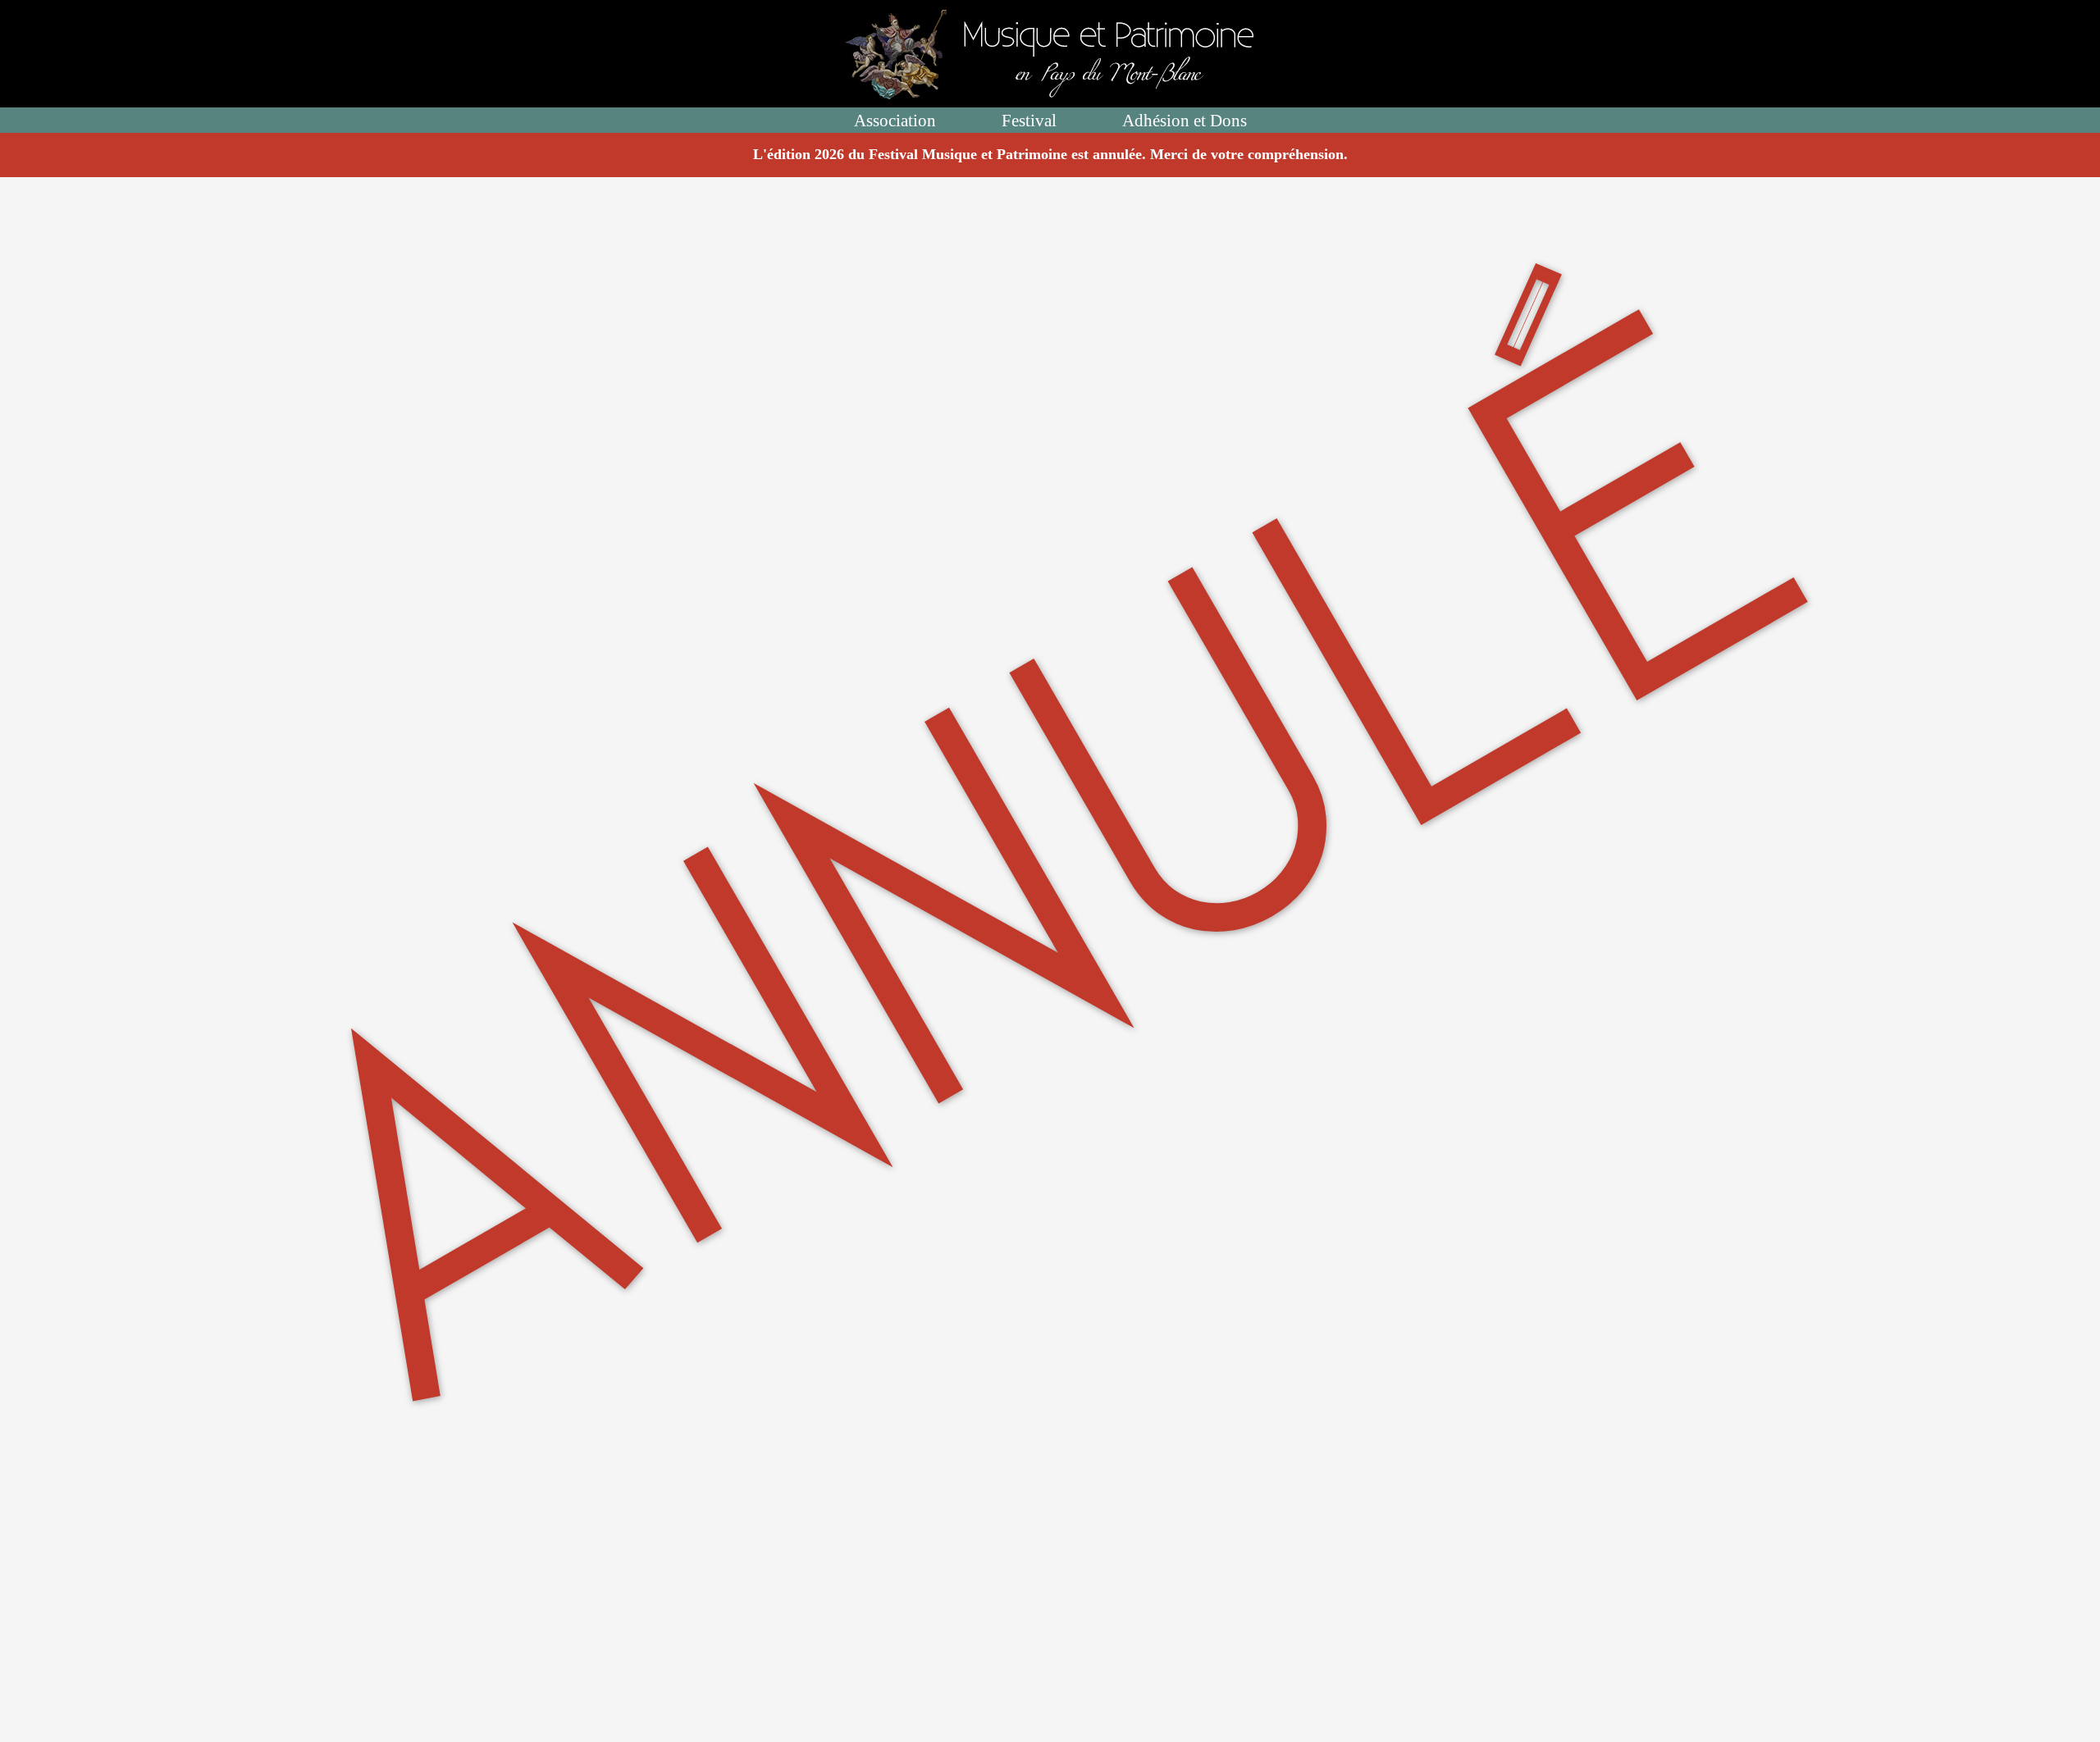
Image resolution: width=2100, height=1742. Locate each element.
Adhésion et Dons (1185, 120)
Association (895, 120)
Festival (1029, 120)
